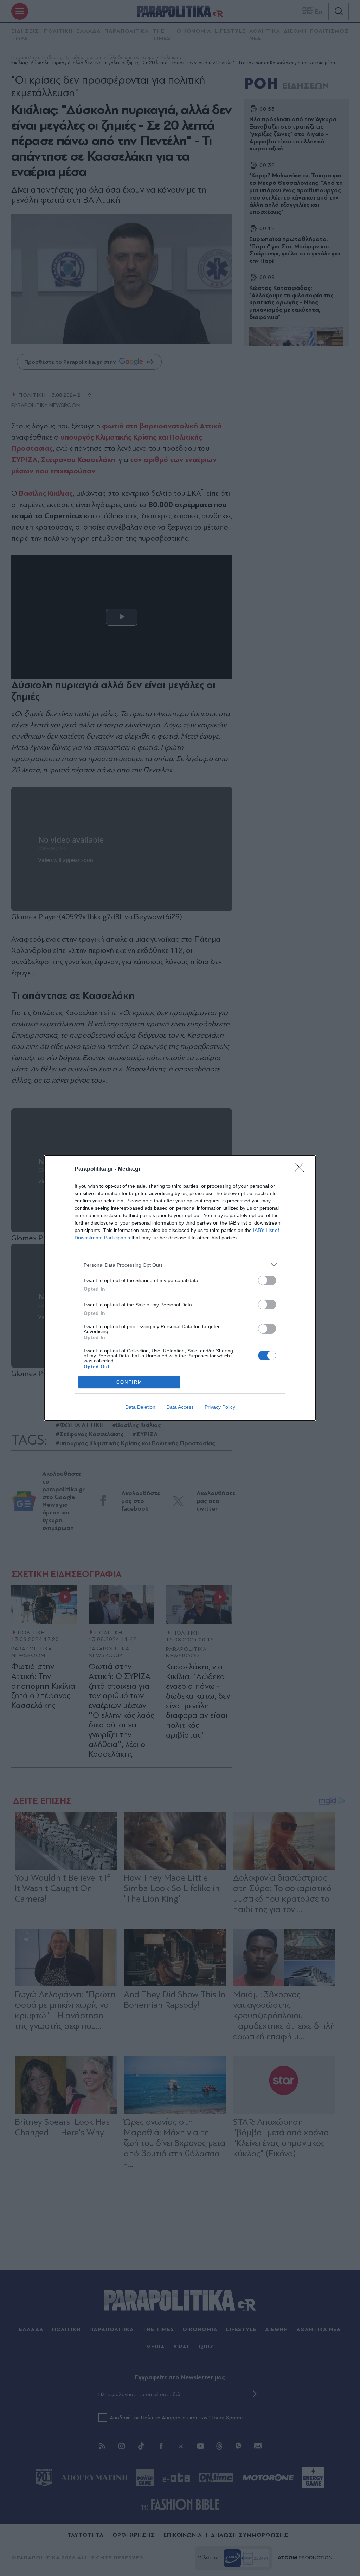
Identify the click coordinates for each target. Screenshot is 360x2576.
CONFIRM (129, 1382)
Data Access (180, 1407)
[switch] (267, 1280)
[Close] (302, 1169)
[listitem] (180, 1265)
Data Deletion (140, 1407)
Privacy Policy (220, 1407)
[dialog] (180, 1288)
